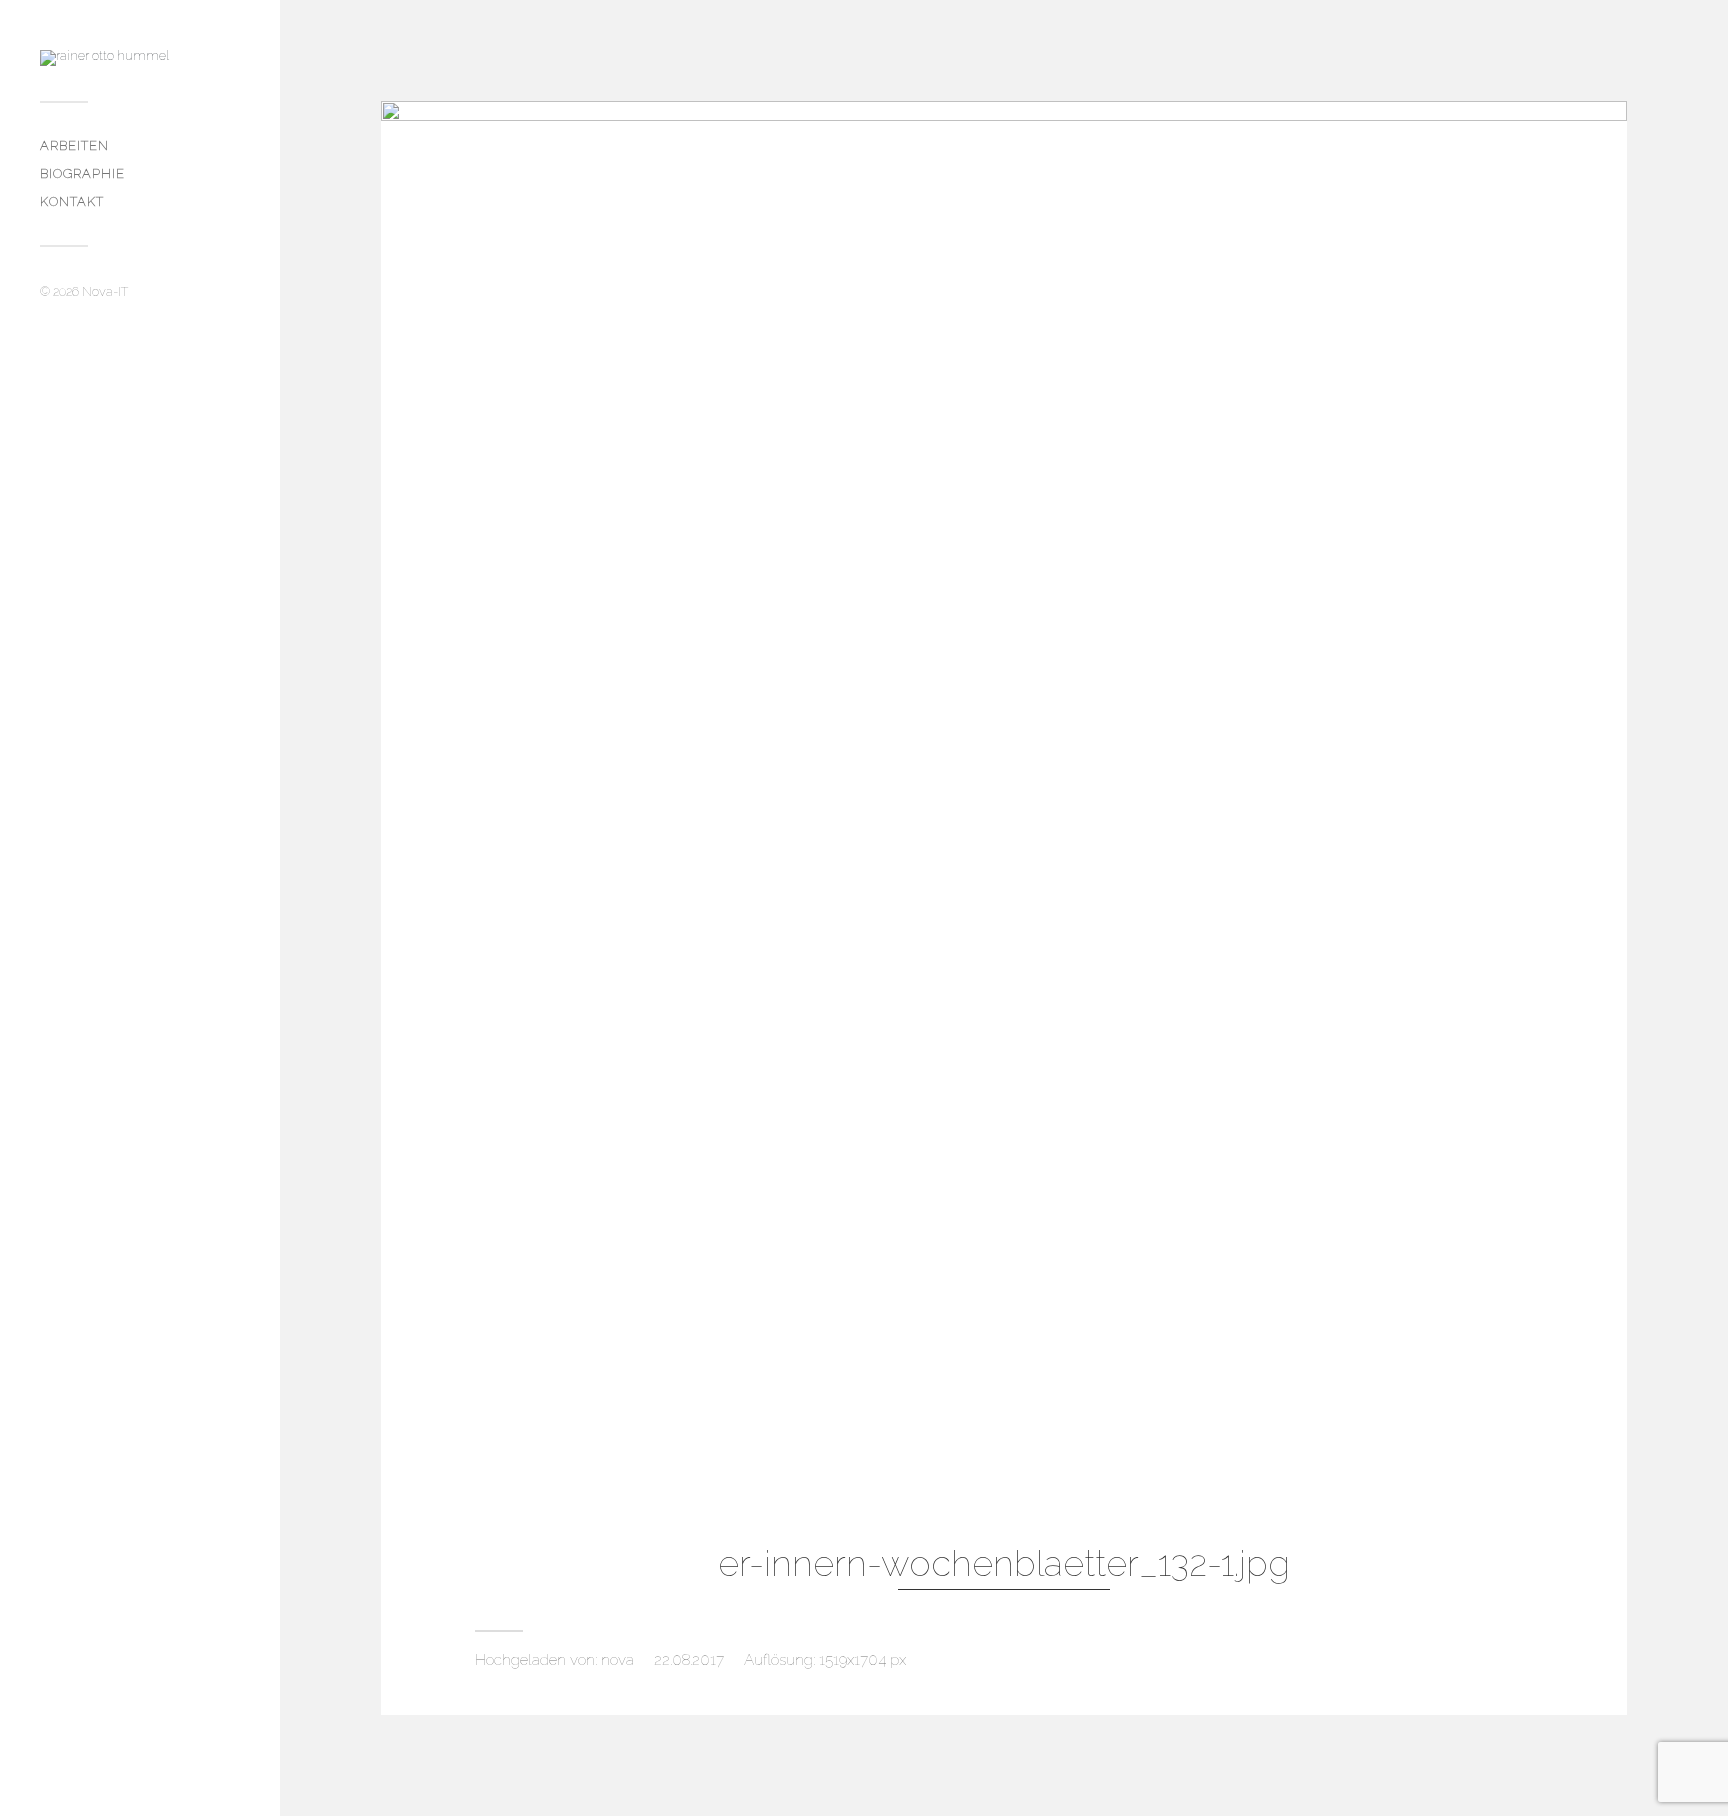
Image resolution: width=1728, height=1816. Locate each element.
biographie (82, 173)
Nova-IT (105, 291)
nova (617, 1660)
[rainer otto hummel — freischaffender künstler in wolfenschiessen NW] (140, 58)
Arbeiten (74, 145)
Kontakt (72, 201)
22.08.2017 (689, 1660)
